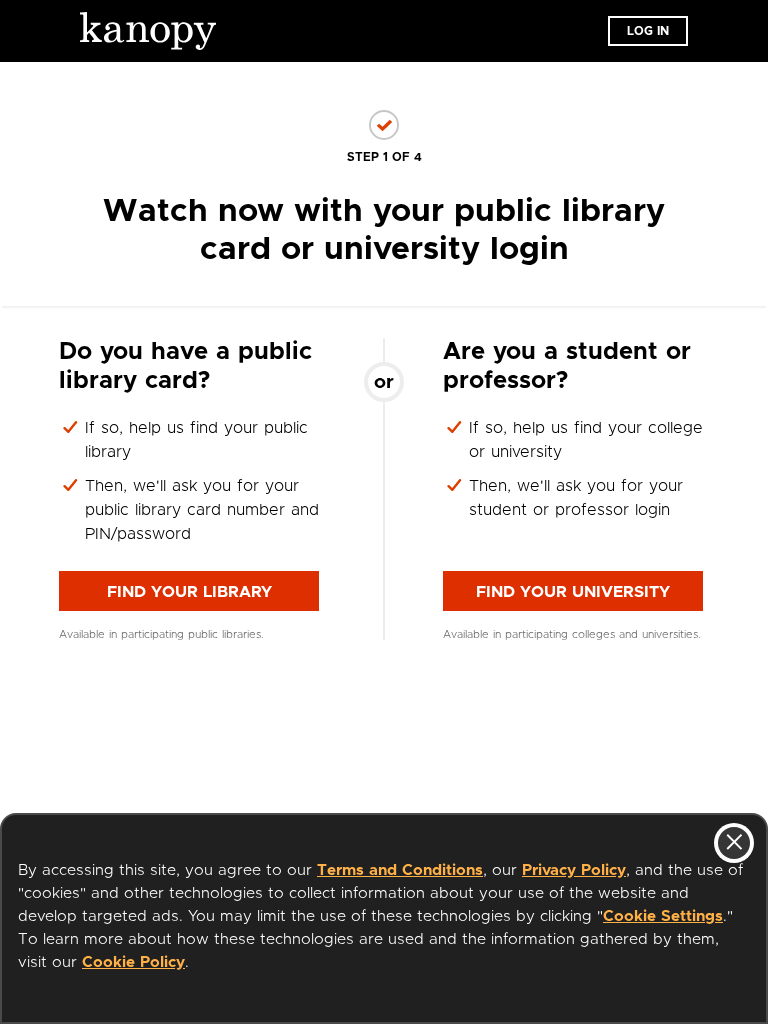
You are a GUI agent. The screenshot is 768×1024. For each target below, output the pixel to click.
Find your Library (189, 592)
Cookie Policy (133, 962)
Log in (648, 31)
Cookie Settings (663, 916)
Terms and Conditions (400, 870)
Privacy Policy (574, 870)
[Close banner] (734, 843)
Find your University (573, 592)
